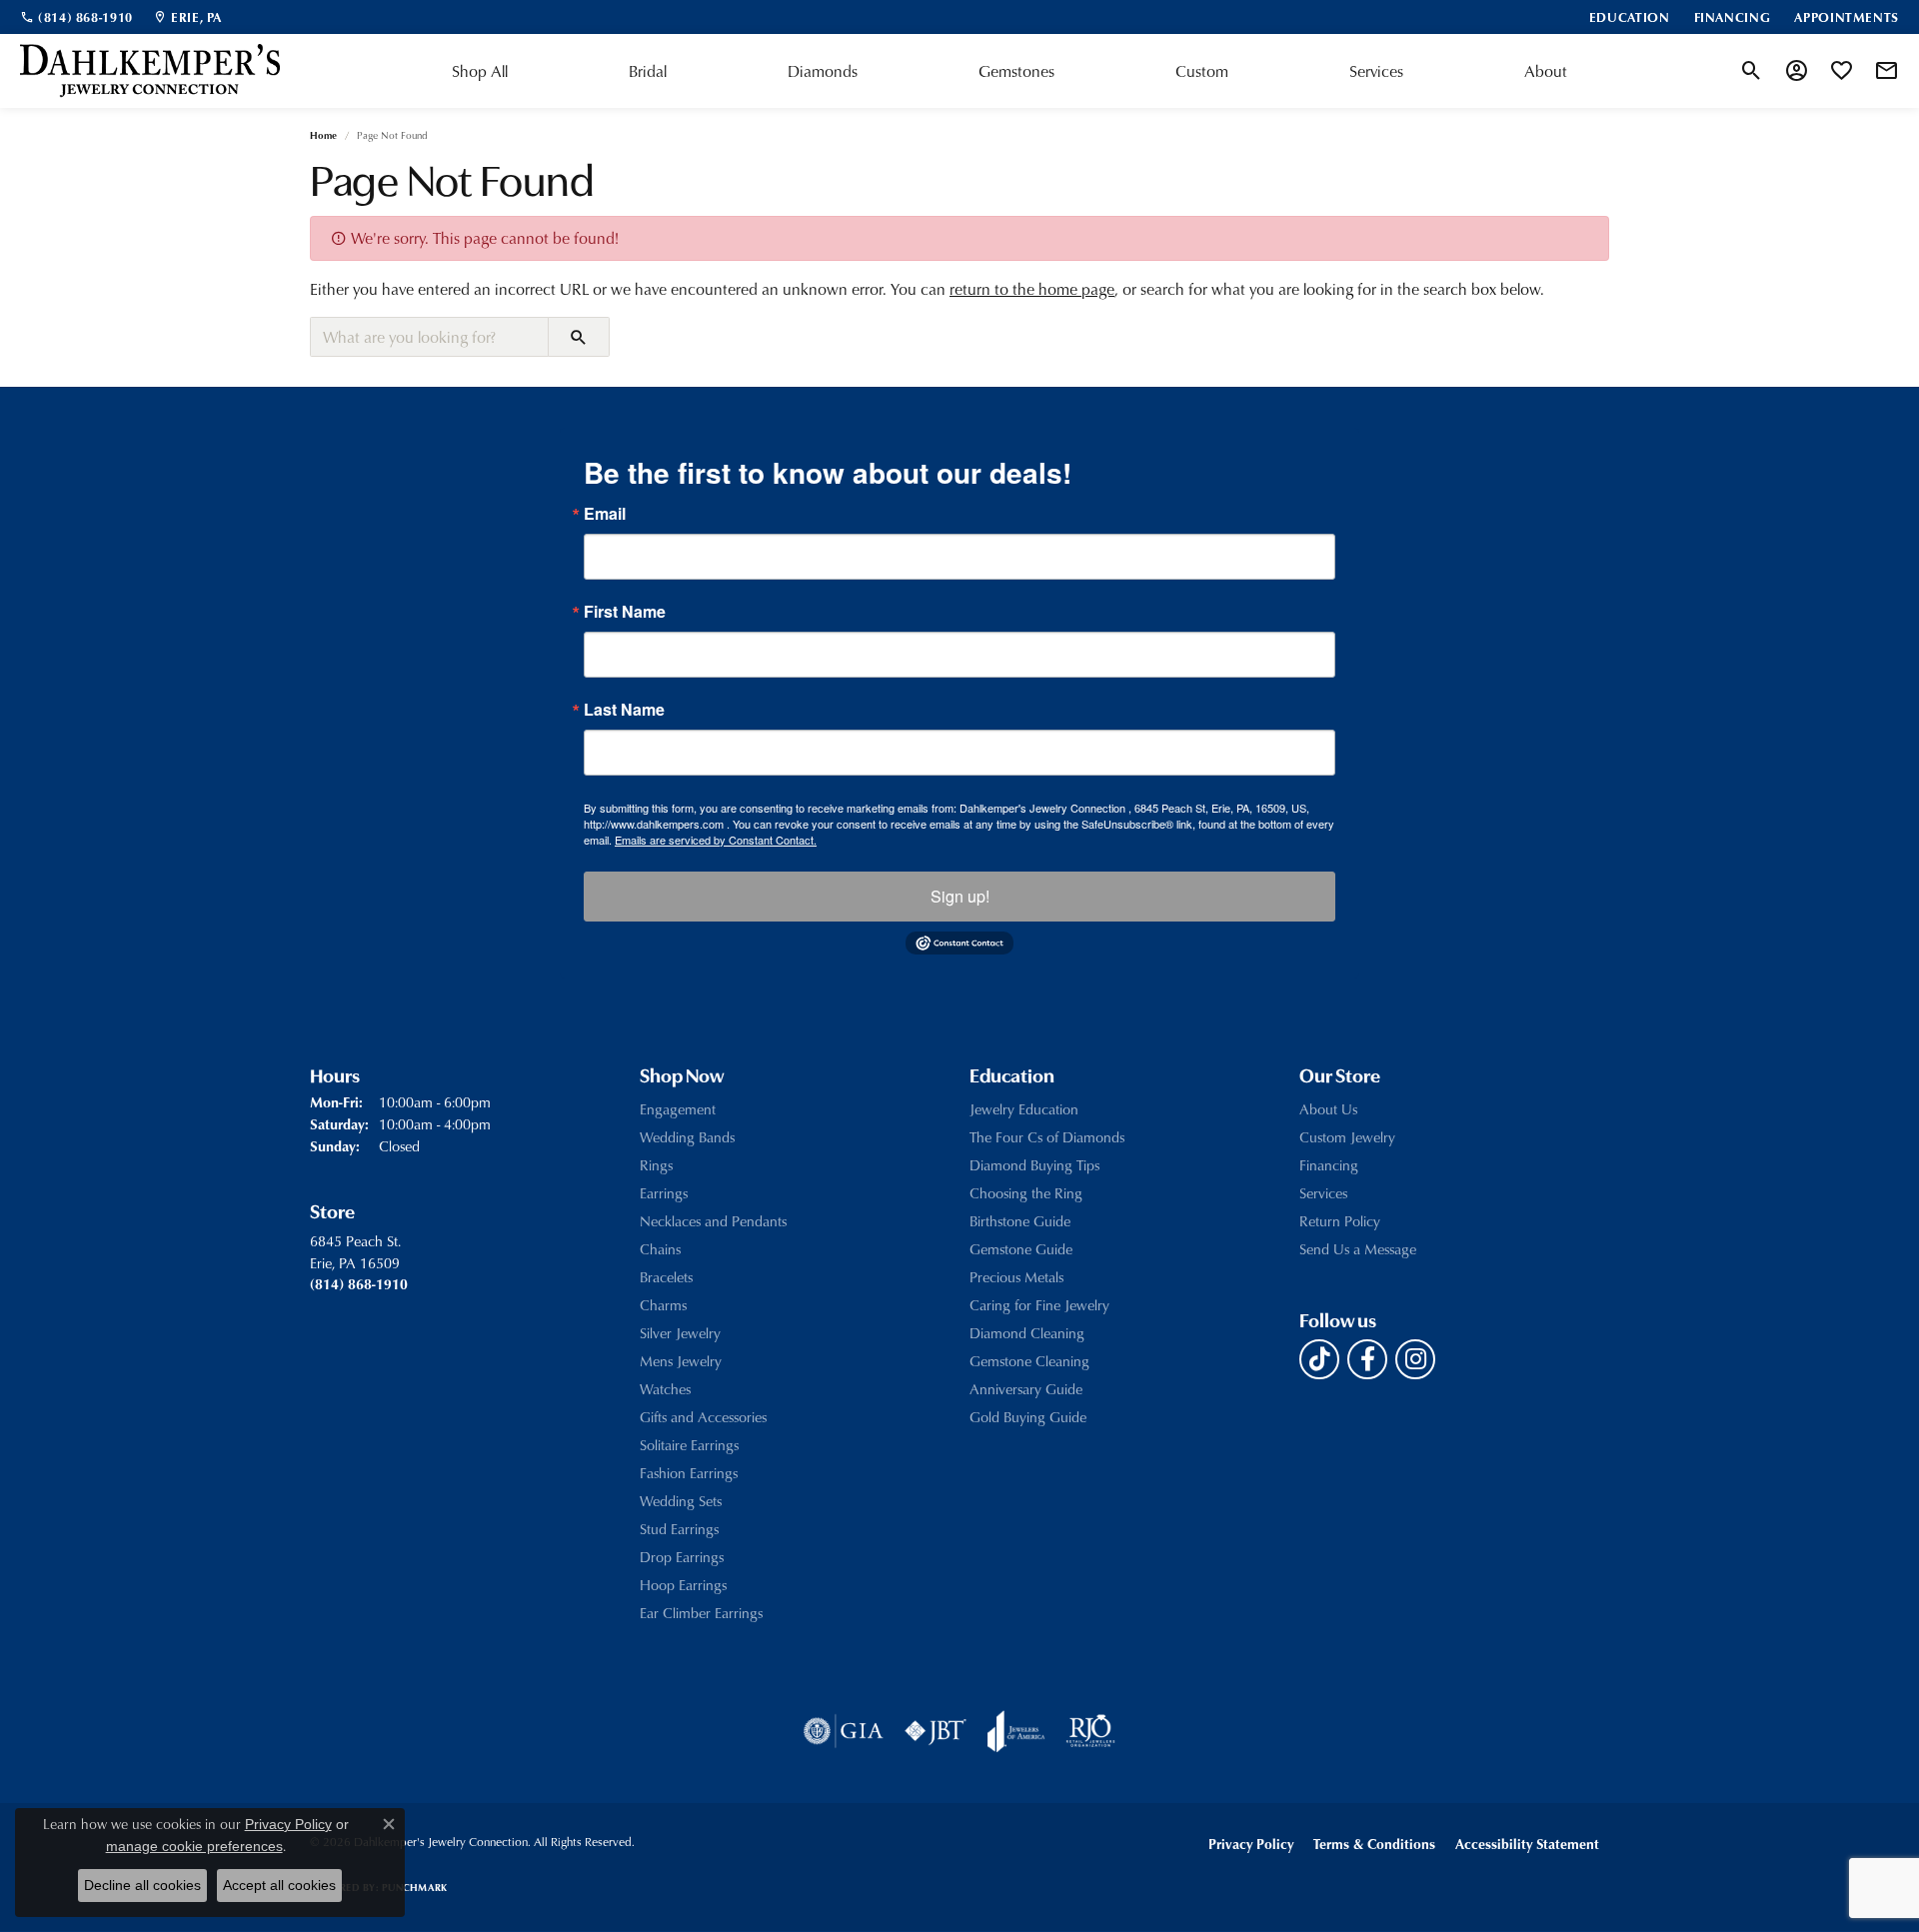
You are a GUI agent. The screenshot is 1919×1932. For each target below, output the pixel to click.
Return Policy (1340, 1221)
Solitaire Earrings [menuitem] (689, 1445)
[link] (76, 17)
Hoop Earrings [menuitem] (683, 1585)
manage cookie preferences (194, 1846)
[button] (1752, 71)
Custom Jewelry (1347, 1137)
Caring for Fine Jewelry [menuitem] (1039, 1305)
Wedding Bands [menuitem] (687, 1137)
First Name (625, 612)
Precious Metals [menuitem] (1016, 1277)
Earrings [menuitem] (664, 1193)
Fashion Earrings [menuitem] (689, 1473)
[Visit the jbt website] (936, 1731)
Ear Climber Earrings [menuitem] (701, 1613)
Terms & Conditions (1374, 1844)
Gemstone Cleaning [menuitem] (1029, 1361)
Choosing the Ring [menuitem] (1026, 1193)
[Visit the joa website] (1016, 1731)
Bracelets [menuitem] (666, 1277)
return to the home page (1032, 289)
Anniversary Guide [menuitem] (1026, 1389)
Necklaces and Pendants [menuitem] (713, 1221)
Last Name (624, 710)
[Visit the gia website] (844, 1731)
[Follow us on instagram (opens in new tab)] (1415, 1359)
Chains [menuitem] (660, 1249)
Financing (1329, 1165)
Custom (1202, 71)
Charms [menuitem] (663, 1305)
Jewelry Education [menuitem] (1024, 1109)
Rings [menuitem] (656, 1165)
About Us (1328, 1109)
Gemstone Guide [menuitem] (1021, 1249)
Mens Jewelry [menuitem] (681, 1361)
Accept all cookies (279, 1885)
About (1546, 71)
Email (605, 514)
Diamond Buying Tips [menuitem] (1034, 1165)
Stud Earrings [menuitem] (679, 1529)
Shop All (480, 71)
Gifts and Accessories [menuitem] (703, 1417)
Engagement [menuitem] (678, 1109)
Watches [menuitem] (665, 1389)
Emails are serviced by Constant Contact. (716, 840)
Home (323, 135)
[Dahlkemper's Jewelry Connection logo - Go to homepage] (150, 71)
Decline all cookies (142, 1885)
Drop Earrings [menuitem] (682, 1557)
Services (1376, 71)
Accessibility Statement (1527, 1844)
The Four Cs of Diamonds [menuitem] (1047, 1137)
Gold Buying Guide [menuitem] (1028, 1417)
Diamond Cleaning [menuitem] (1027, 1333)
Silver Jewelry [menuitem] (680, 1333)
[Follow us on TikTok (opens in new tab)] (1319, 1359)
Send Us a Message (1358, 1249)
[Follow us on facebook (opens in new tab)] (1367, 1359)
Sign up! (960, 896)
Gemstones (1016, 71)
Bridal (648, 71)
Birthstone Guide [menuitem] (1020, 1221)
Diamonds (823, 71)
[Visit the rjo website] (1090, 1731)
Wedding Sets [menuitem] (681, 1501)
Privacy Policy (1251, 1844)
